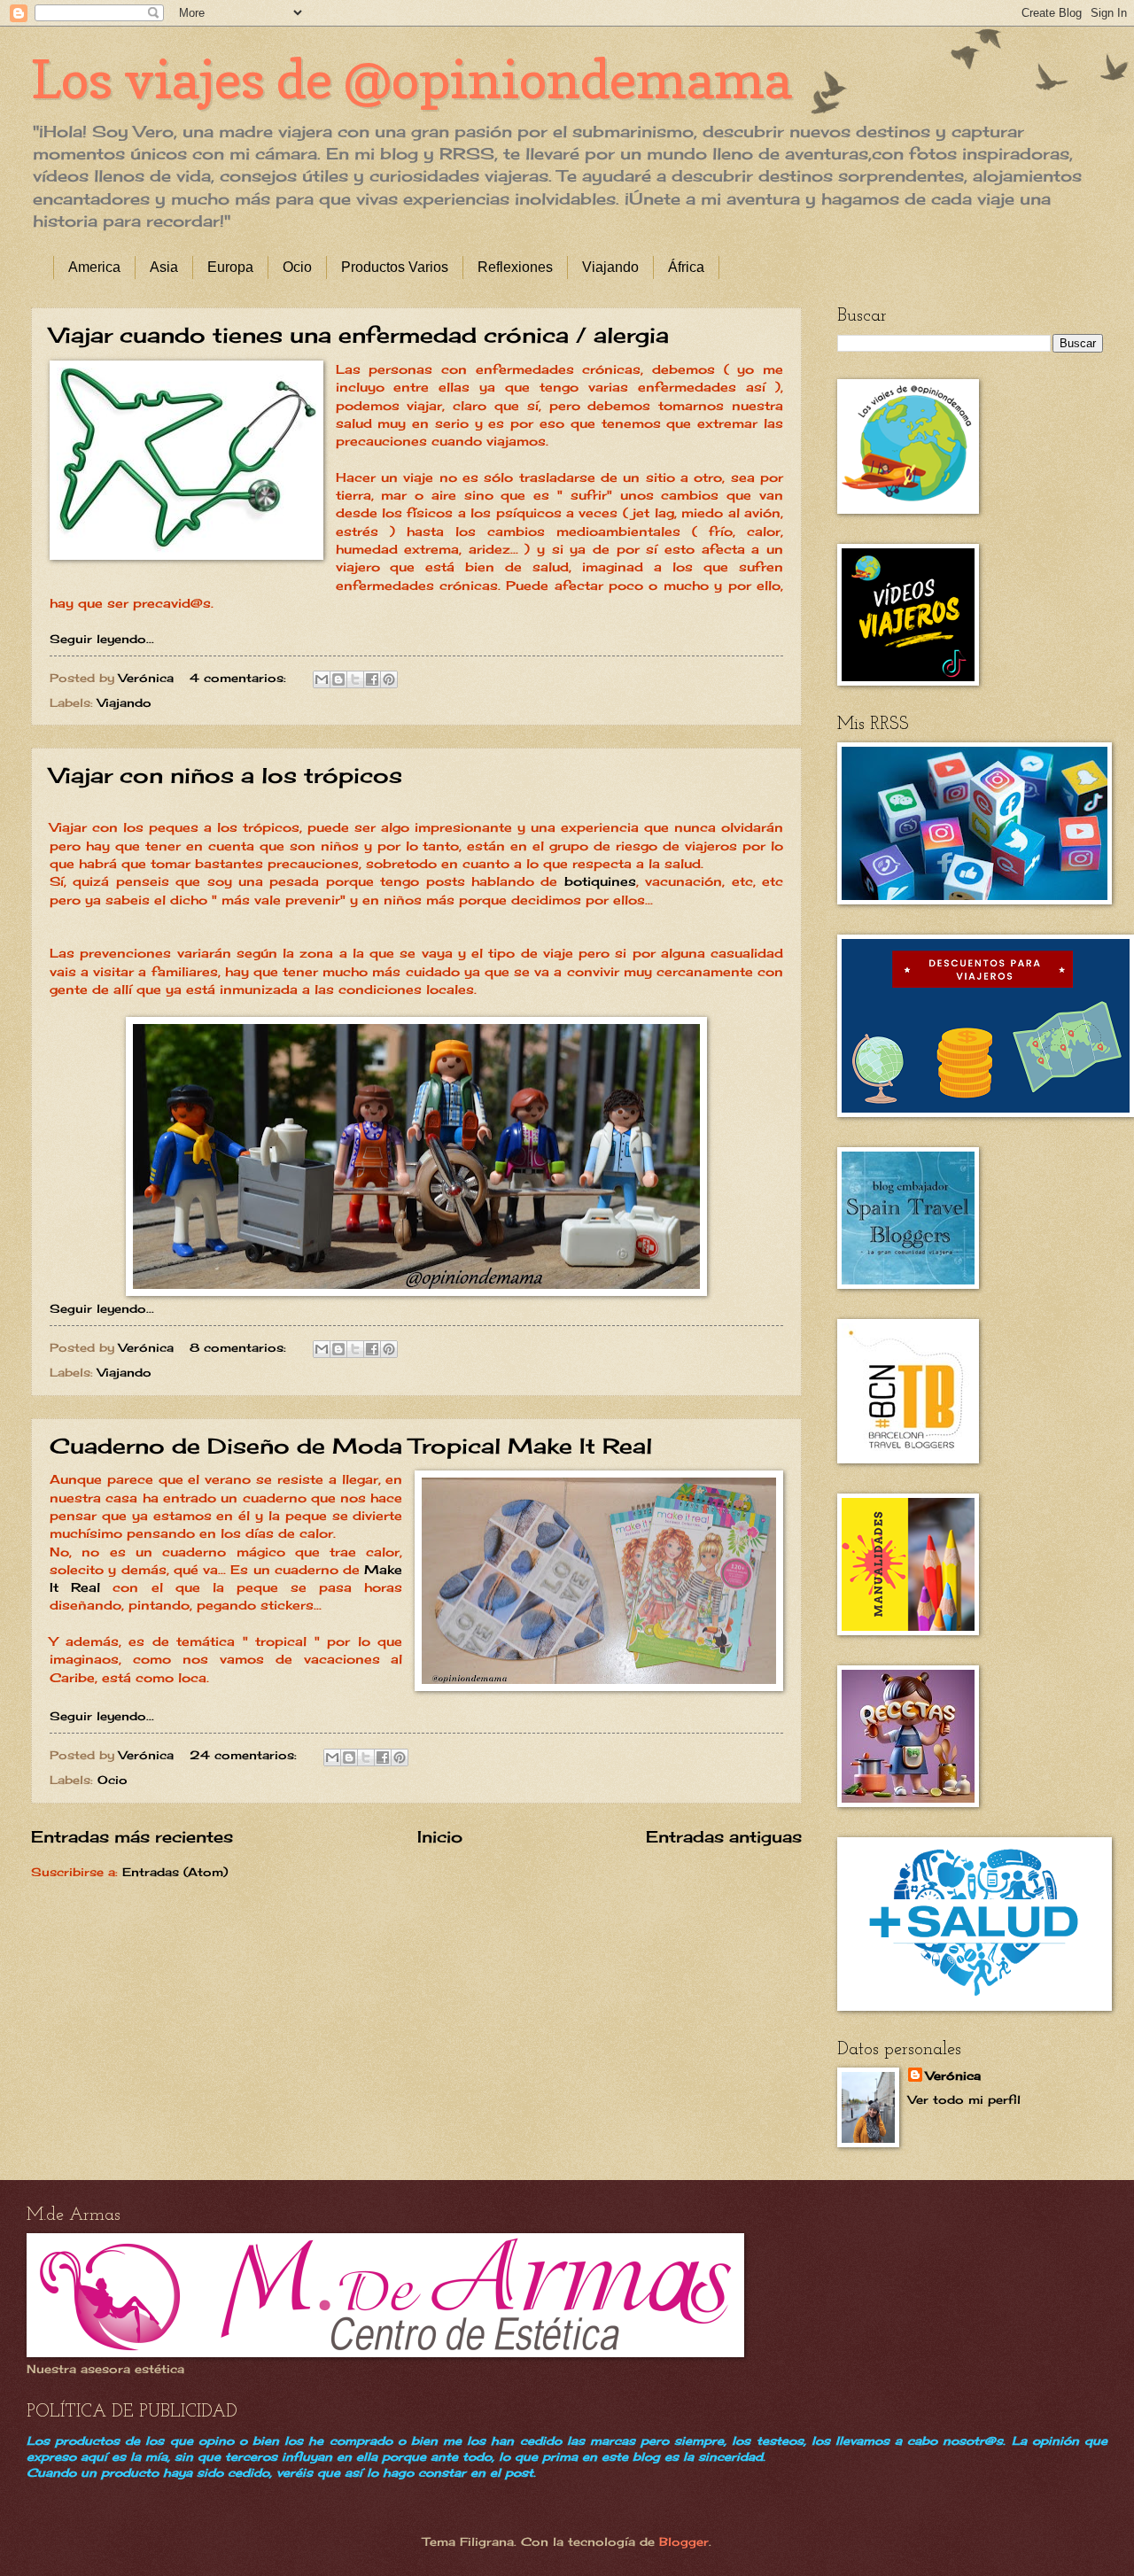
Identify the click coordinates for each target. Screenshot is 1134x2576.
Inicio (440, 1836)
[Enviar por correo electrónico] (322, 679)
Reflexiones (515, 267)
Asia (164, 267)
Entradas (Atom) (175, 1872)
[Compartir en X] (355, 679)
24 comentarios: (245, 1755)
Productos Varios (395, 267)
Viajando (610, 267)
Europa (230, 267)
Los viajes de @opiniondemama (412, 79)
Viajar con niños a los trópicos (226, 775)
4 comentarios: (240, 678)
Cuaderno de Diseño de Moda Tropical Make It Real (351, 1446)
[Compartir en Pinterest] (389, 679)
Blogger (684, 2541)
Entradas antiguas (724, 1836)
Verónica (953, 2076)
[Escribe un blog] (338, 679)
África (686, 267)
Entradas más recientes (132, 1836)
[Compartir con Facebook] (372, 679)
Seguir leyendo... (102, 639)
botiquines (600, 881)
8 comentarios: (240, 1347)
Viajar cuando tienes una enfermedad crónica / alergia (359, 335)
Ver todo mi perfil (964, 2099)
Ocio (297, 267)
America (94, 267)
